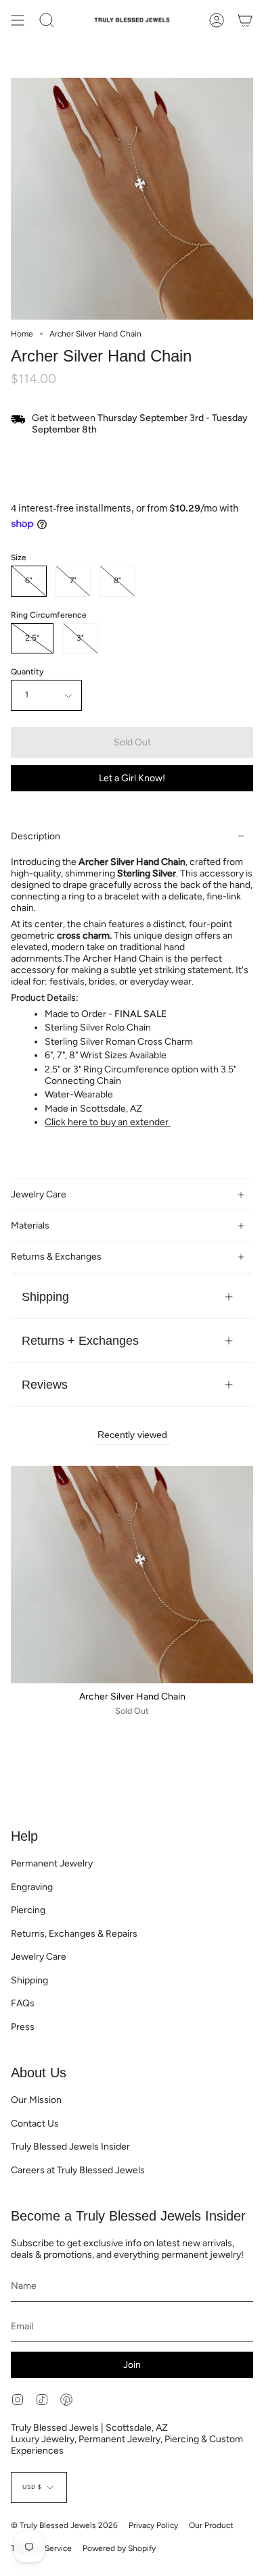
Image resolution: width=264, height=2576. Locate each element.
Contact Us (35, 2124)
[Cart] (245, 20)
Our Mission (36, 2100)
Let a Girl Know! (132, 778)
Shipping (45, 1296)
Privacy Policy (153, 2525)
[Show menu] (18, 20)
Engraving (32, 1887)
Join (132, 2365)
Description (36, 836)
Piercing (28, 1910)
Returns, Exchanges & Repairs (74, 1934)
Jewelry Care (39, 1194)
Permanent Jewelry (52, 1863)
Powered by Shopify (119, 2548)
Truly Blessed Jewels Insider (70, 2147)
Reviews (45, 1384)
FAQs (23, 2003)
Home (22, 334)
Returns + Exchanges (80, 1340)
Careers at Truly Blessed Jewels (78, 2170)
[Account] (217, 20)
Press (23, 2027)
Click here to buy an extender (108, 1122)
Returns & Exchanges (56, 1257)
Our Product (211, 2525)
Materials (30, 1225)
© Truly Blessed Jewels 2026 (64, 2525)
